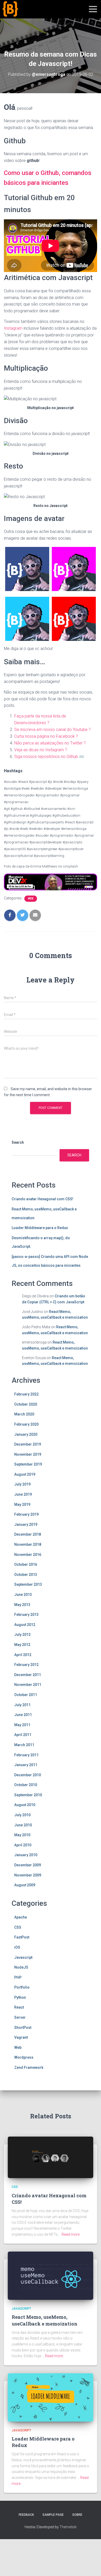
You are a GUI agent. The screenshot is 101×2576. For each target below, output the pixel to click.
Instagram (13, 328)
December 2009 (28, 1865)
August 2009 (25, 1885)
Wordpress (24, 2057)
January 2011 (26, 1765)
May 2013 (22, 1605)
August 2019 (25, 1474)
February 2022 (26, 1394)
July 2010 (22, 1815)
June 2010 (23, 1825)
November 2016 (28, 1555)
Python (20, 1997)
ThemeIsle (68, 2527)
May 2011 (22, 1725)
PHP (18, 1977)
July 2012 (22, 1635)
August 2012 (25, 1625)
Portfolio (22, 1987)
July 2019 (22, 1484)
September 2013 (28, 1584)
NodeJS (21, 1967)
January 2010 (26, 1855)
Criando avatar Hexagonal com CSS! (42, 1199)
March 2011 (24, 1745)
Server (20, 2017)
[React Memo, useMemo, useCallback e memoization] (51, 2275)
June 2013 (23, 1595)
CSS (18, 1927)
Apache (21, 1917)
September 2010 (28, 1795)
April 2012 (23, 1655)
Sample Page (53, 2515)
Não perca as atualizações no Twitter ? (50, 743)
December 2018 (28, 1534)
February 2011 (26, 1755)
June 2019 (23, 1494)
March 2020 (24, 1414)
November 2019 (28, 1454)
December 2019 (28, 1444)
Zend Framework (29, 2067)
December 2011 (28, 1675)
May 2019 (22, 1504)
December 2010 (28, 1775)
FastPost (22, 1937)
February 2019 (26, 1514)
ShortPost (23, 2028)
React (19, 2007)
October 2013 (26, 1575)
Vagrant (21, 2037)
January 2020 (26, 1434)
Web (31, 899)
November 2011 (28, 1685)
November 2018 (28, 1544)
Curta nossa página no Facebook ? (46, 736)
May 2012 (22, 1645)
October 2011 (26, 1695)
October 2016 (26, 1564)
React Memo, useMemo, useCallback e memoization (45, 2320)
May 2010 (22, 1835)
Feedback (26, 2515)
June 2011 (23, 1715)
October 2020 (26, 1404)
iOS (17, 1947)
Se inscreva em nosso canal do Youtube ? (52, 730)
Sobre (77, 2515)
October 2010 (26, 1785)
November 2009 (28, 1875)
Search (18, 1142)
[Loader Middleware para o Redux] (51, 2397)
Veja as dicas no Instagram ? (41, 750)
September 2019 (28, 1464)
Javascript (23, 1957)
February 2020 (26, 1424)
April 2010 (23, 1845)
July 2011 (22, 1705)
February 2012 (26, 1665)
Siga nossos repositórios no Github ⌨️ (49, 757)
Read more (71, 2234)
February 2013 (26, 1615)
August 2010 (25, 1805)
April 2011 (23, 1735)
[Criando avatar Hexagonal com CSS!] (51, 2157)
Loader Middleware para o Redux (40, 1228)
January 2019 (26, 1524)
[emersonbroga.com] (29, 15)
